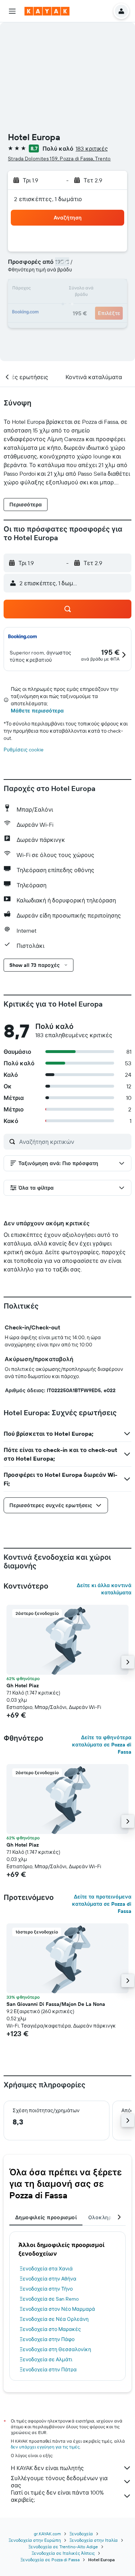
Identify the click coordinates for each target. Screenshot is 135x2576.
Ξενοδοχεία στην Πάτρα (48, 2370)
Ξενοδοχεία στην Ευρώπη (35, 2540)
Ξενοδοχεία (81, 2534)
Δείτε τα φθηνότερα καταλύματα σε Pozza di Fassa (102, 1745)
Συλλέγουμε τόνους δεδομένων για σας (59, 2482)
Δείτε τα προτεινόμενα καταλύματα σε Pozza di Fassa (102, 1904)
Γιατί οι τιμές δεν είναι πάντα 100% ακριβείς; (57, 2496)
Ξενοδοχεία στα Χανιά (46, 2269)
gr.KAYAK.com (47, 2534)
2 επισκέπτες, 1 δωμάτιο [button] (48, 199)
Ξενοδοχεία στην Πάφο (47, 2339)
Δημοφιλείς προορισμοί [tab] (46, 2217)
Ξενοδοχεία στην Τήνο (46, 2289)
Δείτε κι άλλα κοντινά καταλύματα (104, 1589)
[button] (12, 11)
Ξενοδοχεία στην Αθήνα (48, 2279)
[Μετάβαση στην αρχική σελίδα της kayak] (47, 11)
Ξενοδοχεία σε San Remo (49, 2299)
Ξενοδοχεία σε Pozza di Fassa (50, 2560)
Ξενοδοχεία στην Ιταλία (94, 2540)
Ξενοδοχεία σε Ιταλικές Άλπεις (63, 2553)
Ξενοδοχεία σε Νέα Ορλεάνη (54, 2319)
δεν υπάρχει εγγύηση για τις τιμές (45, 2447)
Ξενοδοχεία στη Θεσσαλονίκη (55, 2349)
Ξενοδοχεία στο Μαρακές (50, 2329)
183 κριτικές (92, 148)
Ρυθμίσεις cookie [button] (24, 750)
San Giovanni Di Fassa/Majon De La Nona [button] (56, 2004)
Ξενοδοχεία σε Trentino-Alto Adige (63, 2547)
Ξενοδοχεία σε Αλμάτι (46, 2359)
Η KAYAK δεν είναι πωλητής (47, 2468)
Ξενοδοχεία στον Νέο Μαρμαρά (57, 2309)
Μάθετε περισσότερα (37, 711)
